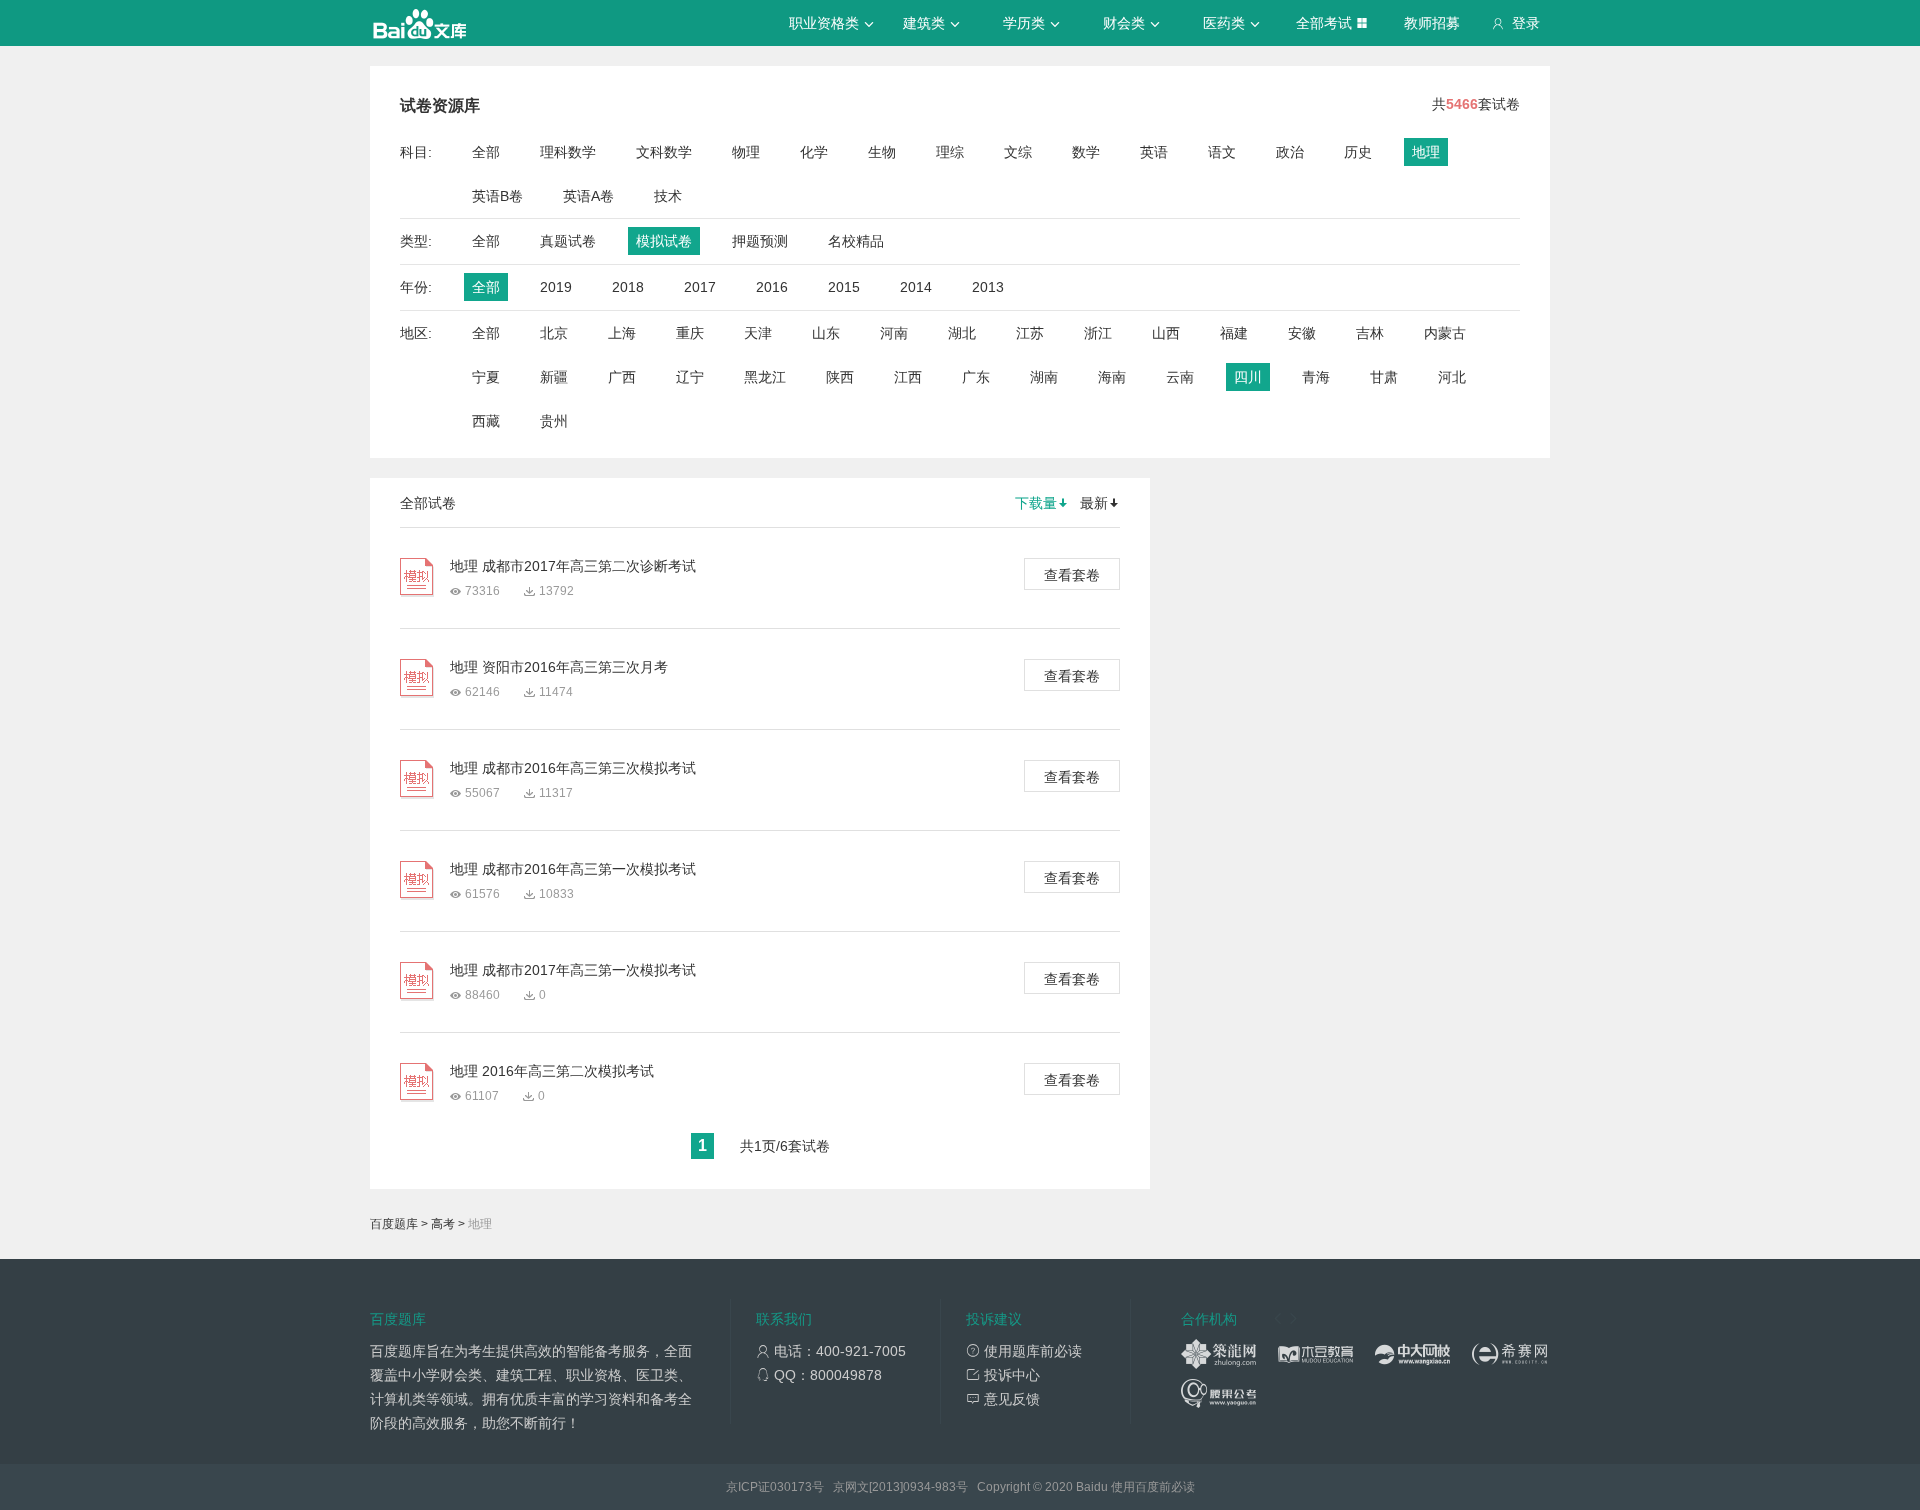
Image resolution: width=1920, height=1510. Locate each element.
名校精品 (856, 241)
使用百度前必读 (1153, 1487)
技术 (668, 196)
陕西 (840, 377)
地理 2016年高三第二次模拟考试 (552, 1071)
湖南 (1044, 377)
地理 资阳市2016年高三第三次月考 (559, 667)
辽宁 (690, 377)
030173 (791, 1487)
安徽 (1302, 333)
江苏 (1030, 333)
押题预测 (760, 241)
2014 (916, 287)
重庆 (690, 333)
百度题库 (394, 1224)
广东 (976, 377)
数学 (1086, 152)
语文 (1222, 152)
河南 (894, 333)
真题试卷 (568, 241)
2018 (628, 287)
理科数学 (568, 152)
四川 (1248, 377)
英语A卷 (588, 196)
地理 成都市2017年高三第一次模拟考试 (573, 970)
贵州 (554, 421)
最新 (1094, 503)
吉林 (1370, 333)
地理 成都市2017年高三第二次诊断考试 (573, 566)
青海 (1316, 377)
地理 (1426, 152)
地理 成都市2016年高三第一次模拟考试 (573, 869)
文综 (1018, 152)
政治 (1290, 152)
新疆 (554, 377)
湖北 (962, 333)
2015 (844, 287)
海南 (1112, 377)
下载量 (1036, 503)
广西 (622, 377)
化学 (814, 152)
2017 (700, 287)
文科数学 (664, 152)
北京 (554, 333)
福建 (1234, 333)
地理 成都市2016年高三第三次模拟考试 (573, 768)
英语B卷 (497, 196)
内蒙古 (1445, 333)
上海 (622, 333)
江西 (908, 377)
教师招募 (1432, 23)
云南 (1180, 377)
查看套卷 (1072, 575)
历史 (1358, 152)
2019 (556, 287)
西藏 (486, 421)
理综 (950, 152)
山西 (1166, 333)
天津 (758, 333)
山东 (826, 333)
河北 (1452, 377)
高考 (443, 1224)
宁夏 (486, 377)
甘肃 (1384, 377)
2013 (988, 287)
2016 (772, 287)
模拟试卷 (664, 241)
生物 (882, 152)
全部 (486, 152)
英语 (1154, 152)
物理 (746, 152)
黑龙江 (765, 377)
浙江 (1098, 333)
